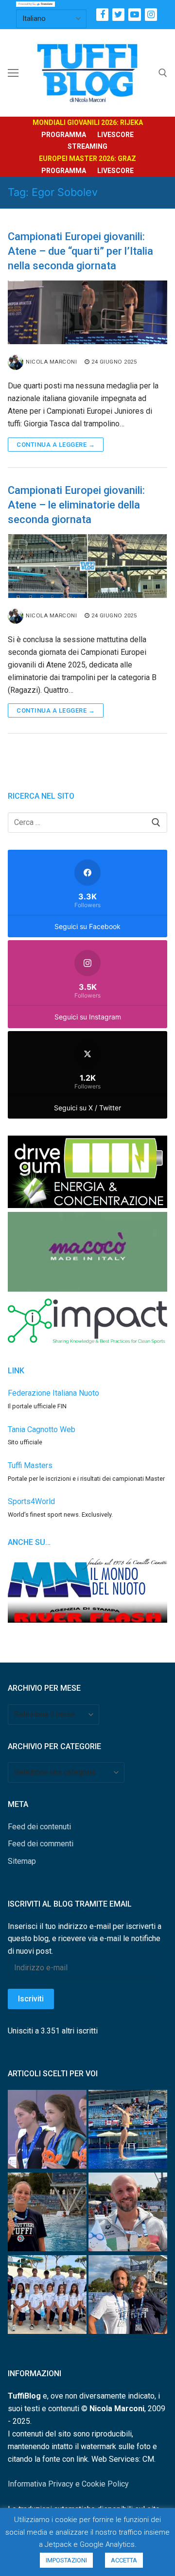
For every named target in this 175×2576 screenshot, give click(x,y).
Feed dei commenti (41, 1844)
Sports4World (31, 1501)
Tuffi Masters (30, 1465)
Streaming (87, 146)
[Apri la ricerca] (163, 73)
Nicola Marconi (51, 362)
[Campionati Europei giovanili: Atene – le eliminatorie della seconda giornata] (87, 566)
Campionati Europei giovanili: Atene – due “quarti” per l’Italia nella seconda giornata (80, 251)
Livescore (115, 135)
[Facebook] (102, 14)
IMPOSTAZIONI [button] (66, 2560)
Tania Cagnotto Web (42, 1429)
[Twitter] (118, 14)
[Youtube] (134, 14)
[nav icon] (13, 73)
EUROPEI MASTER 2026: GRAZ (87, 158)
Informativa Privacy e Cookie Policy (68, 2484)
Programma (64, 135)
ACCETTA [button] (124, 2560)
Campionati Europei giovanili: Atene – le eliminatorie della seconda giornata (76, 505)
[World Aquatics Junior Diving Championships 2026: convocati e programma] (47, 2296)
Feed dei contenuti (39, 1827)
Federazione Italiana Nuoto (53, 1393)
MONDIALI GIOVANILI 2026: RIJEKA (88, 123)
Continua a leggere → (56, 445)
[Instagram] (151, 14)
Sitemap (22, 1861)
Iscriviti (31, 1999)
